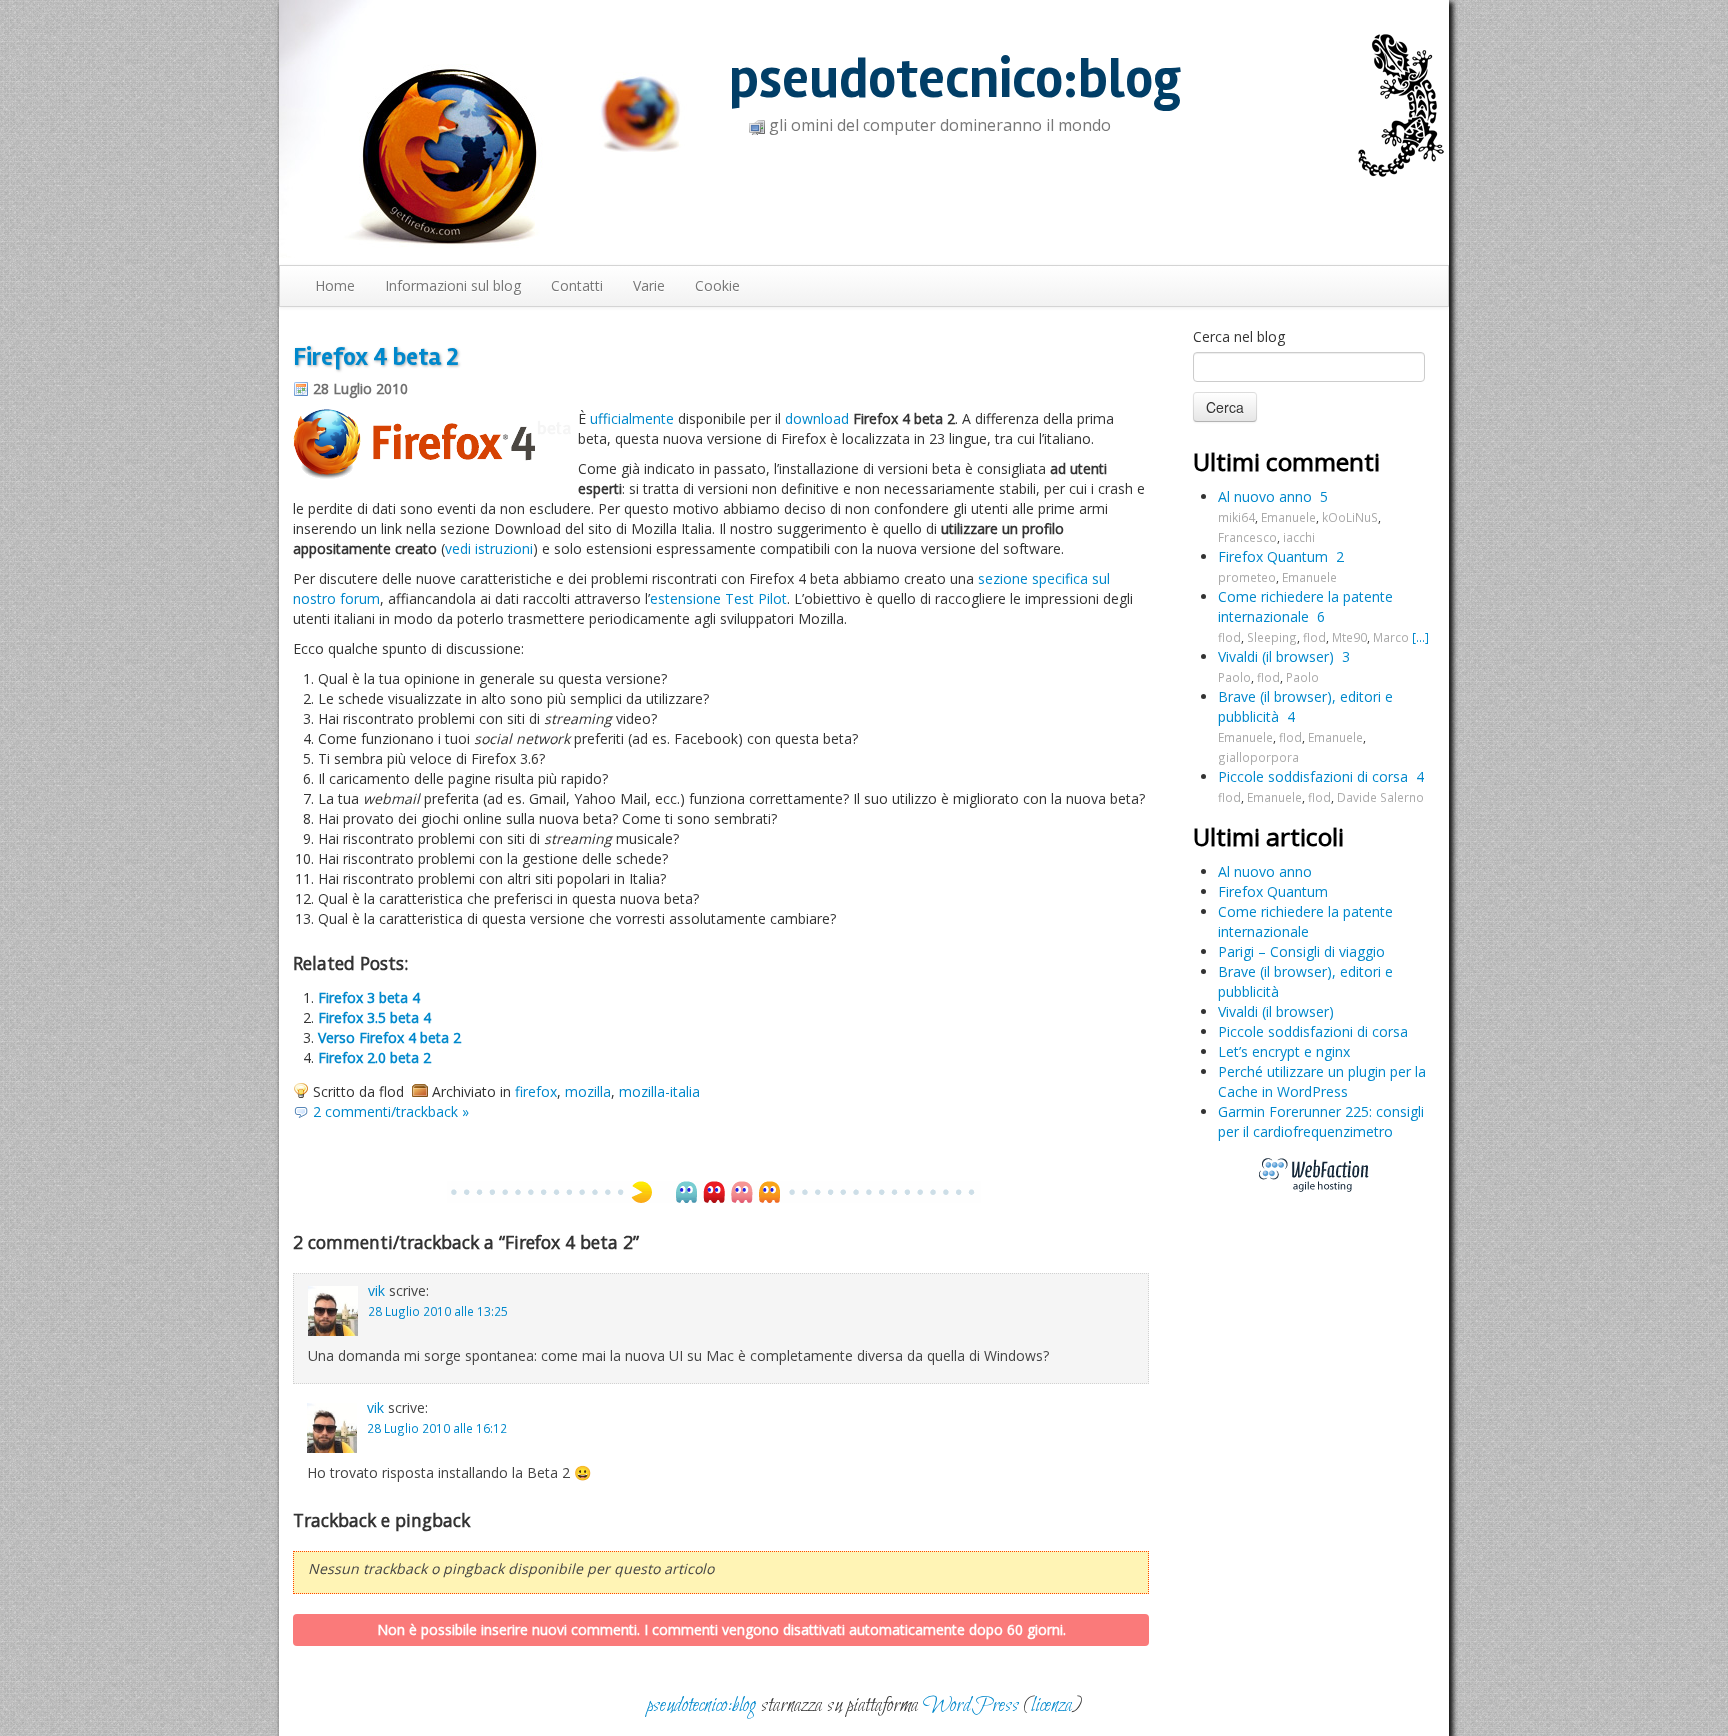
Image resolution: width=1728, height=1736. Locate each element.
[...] (1420, 637)
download (817, 418)
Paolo (1234, 677)
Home (335, 285)
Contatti (577, 285)
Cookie (717, 285)
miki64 (1236, 517)
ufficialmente (632, 418)
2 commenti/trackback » (391, 1111)
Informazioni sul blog (453, 285)
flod (1229, 637)
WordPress (971, 1705)
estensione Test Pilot (718, 598)
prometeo (1247, 577)
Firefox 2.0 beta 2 (374, 1057)
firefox (536, 1091)
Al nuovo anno (1265, 496)
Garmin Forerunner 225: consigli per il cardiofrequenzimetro (1321, 1121)
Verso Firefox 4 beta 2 (389, 1037)
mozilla (588, 1091)
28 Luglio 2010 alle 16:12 (437, 1428)
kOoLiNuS (1350, 517)
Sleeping (1272, 637)
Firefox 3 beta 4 (369, 997)
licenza (1051, 1705)
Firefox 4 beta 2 (376, 357)
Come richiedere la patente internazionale (1305, 606)
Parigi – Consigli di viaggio (1301, 951)
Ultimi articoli (1268, 836)
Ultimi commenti (1286, 461)
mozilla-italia (659, 1091)
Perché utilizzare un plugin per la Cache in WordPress (1322, 1081)
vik (376, 1290)
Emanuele (1288, 517)
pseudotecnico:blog (955, 79)
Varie (649, 285)
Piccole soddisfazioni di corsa (1313, 776)
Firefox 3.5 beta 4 (374, 1017)
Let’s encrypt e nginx (1284, 1051)
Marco (1391, 637)
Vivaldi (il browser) (1276, 656)
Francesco (1247, 537)
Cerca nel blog (1239, 336)
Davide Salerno (1380, 797)
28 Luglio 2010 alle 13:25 (438, 1311)
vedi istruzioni (489, 548)
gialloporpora (1258, 757)
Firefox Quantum (1273, 556)
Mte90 (1349, 637)
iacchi (1299, 537)
